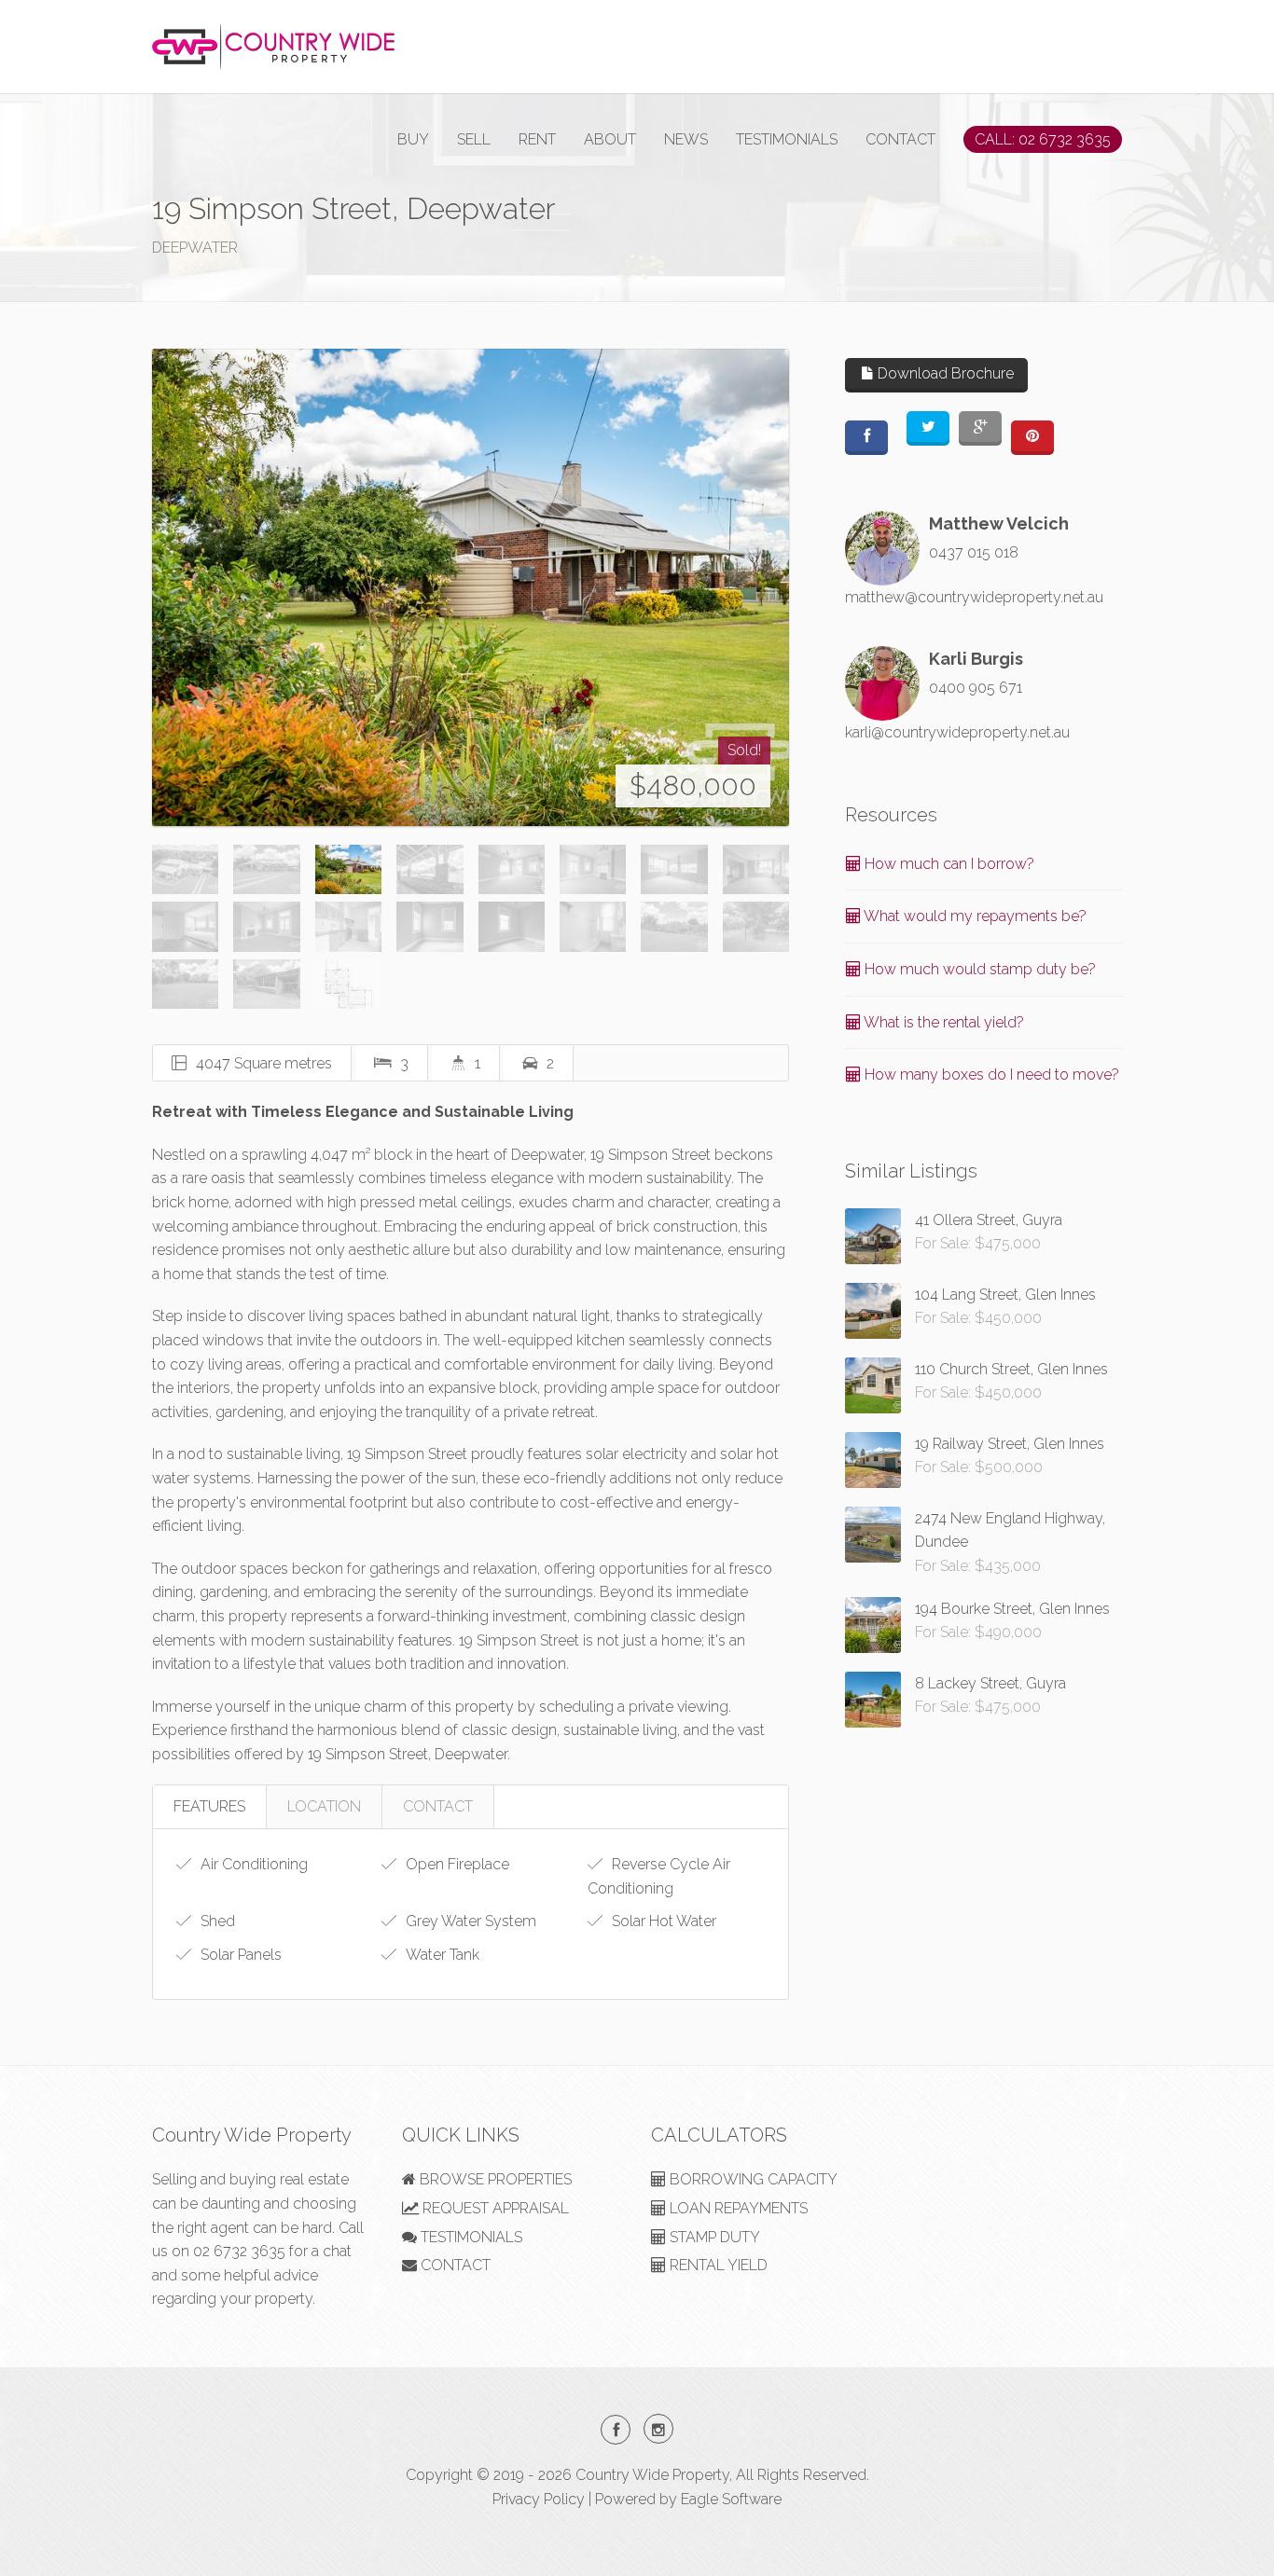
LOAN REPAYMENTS (737, 2208)
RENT (537, 139)
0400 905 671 (976, 688)
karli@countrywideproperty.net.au (957, 732)
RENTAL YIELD (717, 2265)
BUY (413, 139)
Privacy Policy (539, 2499)
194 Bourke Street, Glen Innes (1012, 1609)
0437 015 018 (974, 552)
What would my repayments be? (974, 916)
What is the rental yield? (942, 1022)
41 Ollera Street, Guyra (989, 1220)
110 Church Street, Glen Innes (1011, 1369)
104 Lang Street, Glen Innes (1005, 1295)
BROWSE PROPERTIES (494, 2179)
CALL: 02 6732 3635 (1043, 139)
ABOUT (610, 139)
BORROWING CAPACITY (752, 2179)
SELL (474, 139)
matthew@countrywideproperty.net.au (974, 597)
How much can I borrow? (948, 864)
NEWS (686, 139)
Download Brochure (944, 373)
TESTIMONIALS (787, 139)
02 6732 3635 (239, 2251)
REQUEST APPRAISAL (494, 2208)
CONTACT (900, 139)
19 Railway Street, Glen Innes (1010, 1444)
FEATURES (209, 1806)
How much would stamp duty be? (978, 969)
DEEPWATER (195, 248)
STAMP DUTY (713, 2237)
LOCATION (324, 1806)
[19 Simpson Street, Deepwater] (471, 587)
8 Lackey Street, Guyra (990, 1683)
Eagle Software (731, 2499)
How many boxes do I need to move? (990, 1074)
